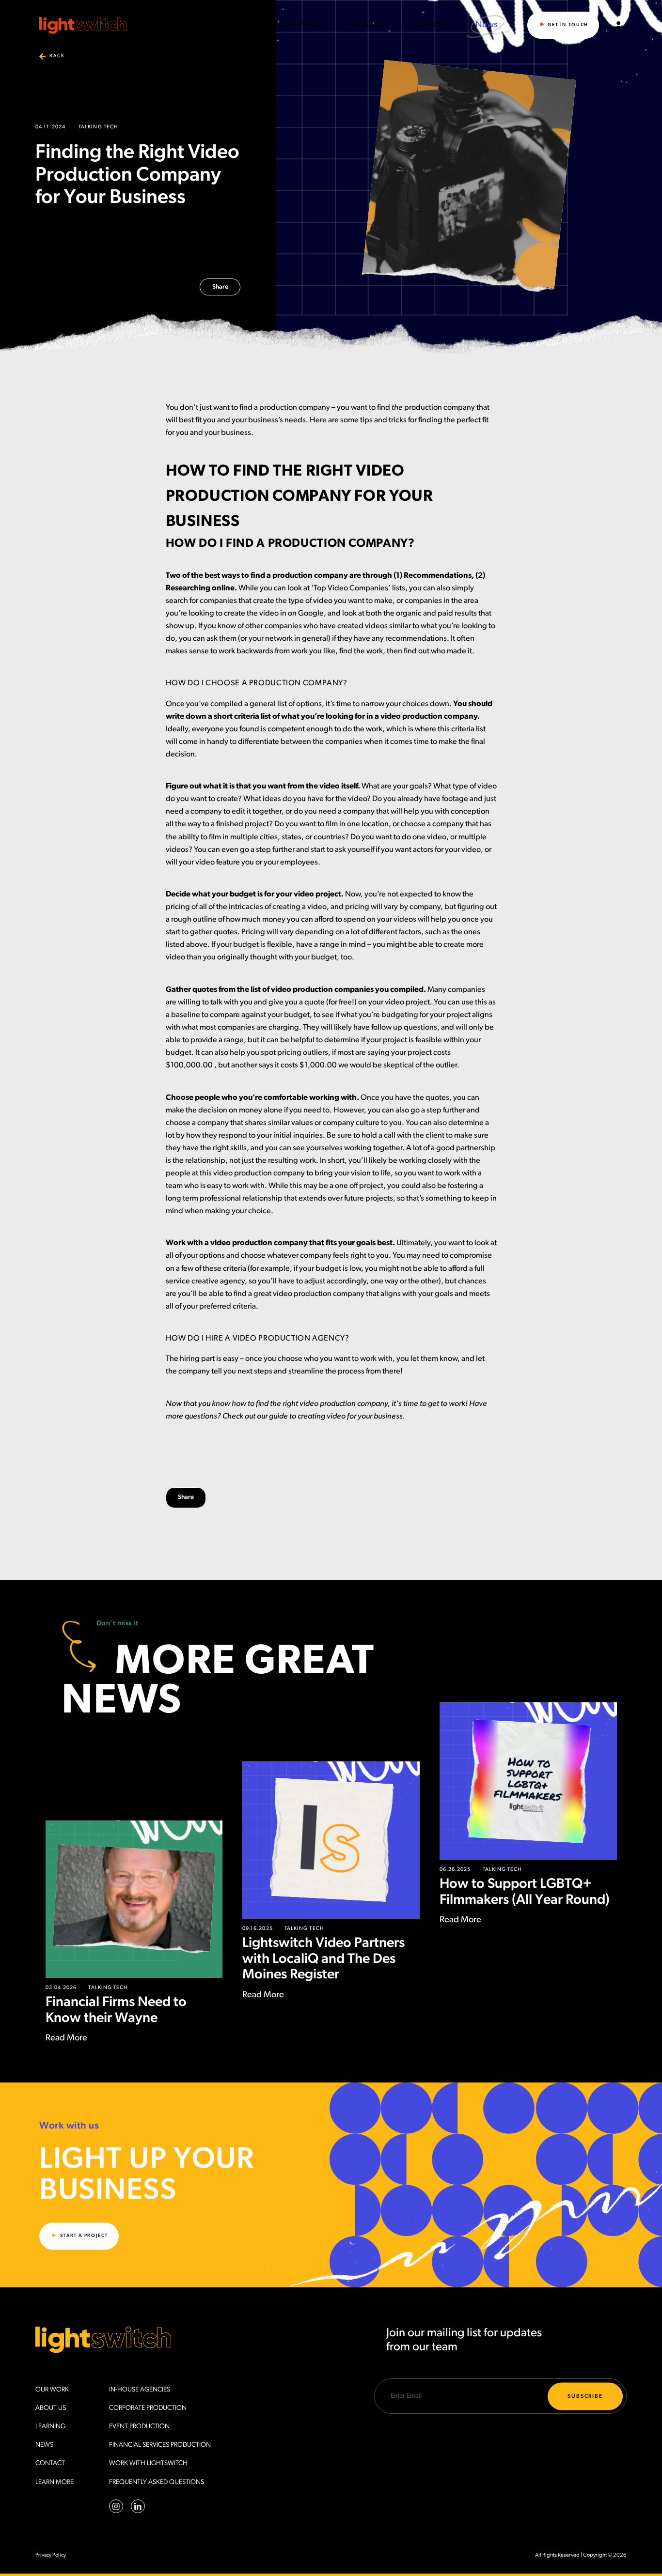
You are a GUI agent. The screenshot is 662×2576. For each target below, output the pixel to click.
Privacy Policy (51, 2555)
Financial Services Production (160, 2445)
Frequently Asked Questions (157, 2482)
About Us (366, 25)
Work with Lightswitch (148, 2463)
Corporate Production (148, 2408)
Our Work (300, 25)
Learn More (55, 2482)
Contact (50, 2463)
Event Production (139, 2427)
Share (220, 287)
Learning (429, 25)
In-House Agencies (140, 2390)
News (487, 25)
